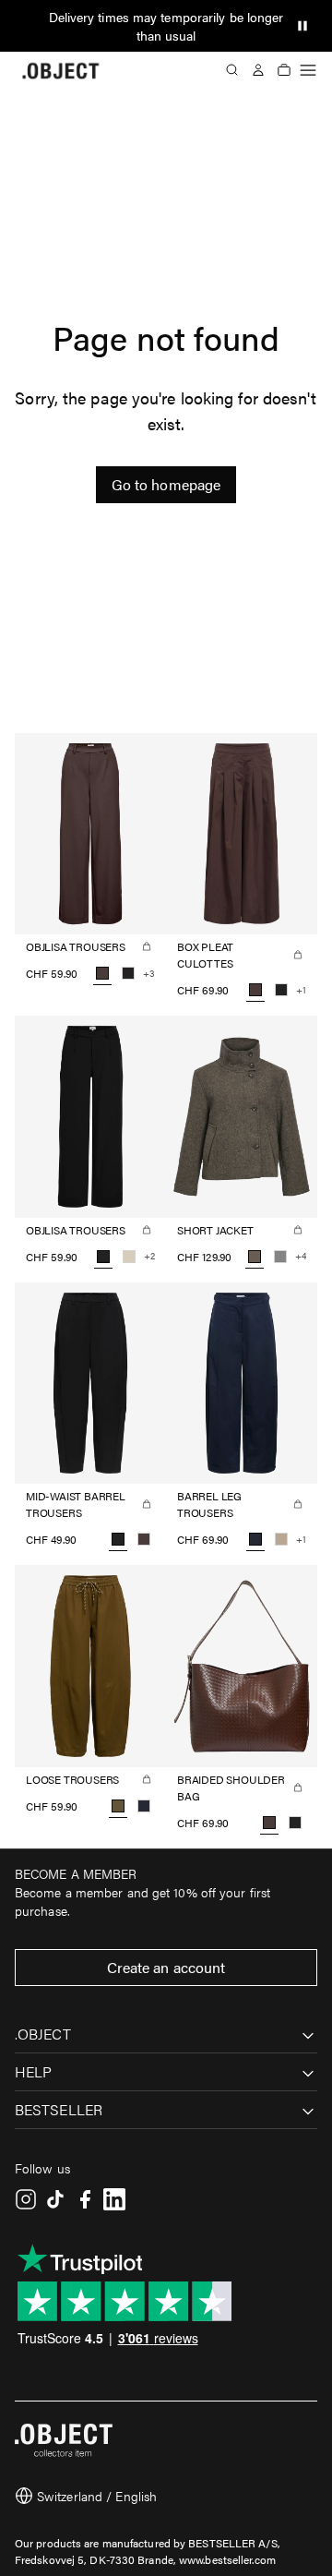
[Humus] (281, 1539)
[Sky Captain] (144, 1806)
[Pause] (302, 26)
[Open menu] (308, 70)
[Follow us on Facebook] (85, 2199)
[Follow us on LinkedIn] (114, 2199)
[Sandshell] (129, 1257)
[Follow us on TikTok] (55, 2199)
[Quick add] (147, 946)
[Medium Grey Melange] (280, 1257)
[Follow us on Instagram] (26, 2199)
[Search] (232, 70)
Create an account (166, 1967)
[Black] (128, 973)
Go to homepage (166, 484)
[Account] (258, 70)
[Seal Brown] (144, 1539)
